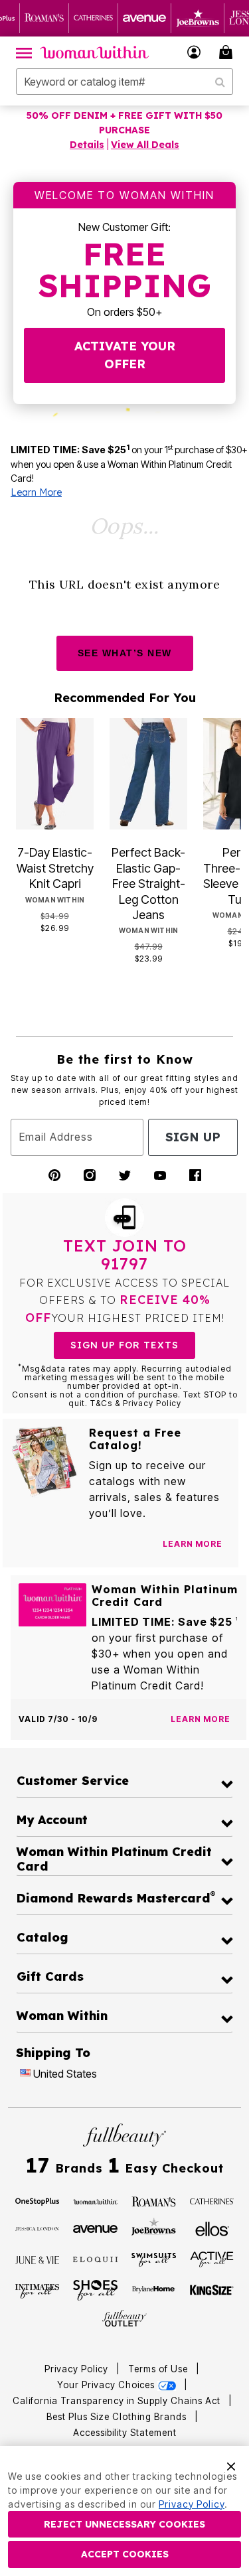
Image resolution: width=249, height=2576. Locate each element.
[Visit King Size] (212, 2291)
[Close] (231, 2465)
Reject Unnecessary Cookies (124, 2524)
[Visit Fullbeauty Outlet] (124, 2319)
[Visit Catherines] (212, 2200)
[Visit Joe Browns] (154, 2227)
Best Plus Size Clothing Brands (118, 2417)
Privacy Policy (76, 2369)
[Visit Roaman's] (154, 2200)
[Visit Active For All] (212, 2258)
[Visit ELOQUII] (95, 2258)
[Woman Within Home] (95, 52)
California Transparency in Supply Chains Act (118, 2401)
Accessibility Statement (125, 2433)
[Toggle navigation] (24, 52)
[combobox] (124, 82)
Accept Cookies (125, 2554)
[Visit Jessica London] (38, 2228)
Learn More (36, 492)
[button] (194, 52)
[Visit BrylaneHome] (154, 2291)
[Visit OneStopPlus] (38, 2200)
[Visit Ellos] (212, 2228)
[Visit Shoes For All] (95, 2289)
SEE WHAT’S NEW (125, 653)
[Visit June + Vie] (38, 2259)
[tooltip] (44, 18)
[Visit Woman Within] (95, 2200)
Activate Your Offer (125, 355)
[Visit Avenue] (95, 2228)
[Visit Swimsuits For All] (154, 2259)
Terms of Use (158, 2369)
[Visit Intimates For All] (38, 2290)
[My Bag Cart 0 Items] (228, 52)
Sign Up (193, 1137)
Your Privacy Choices (107, 2385)
